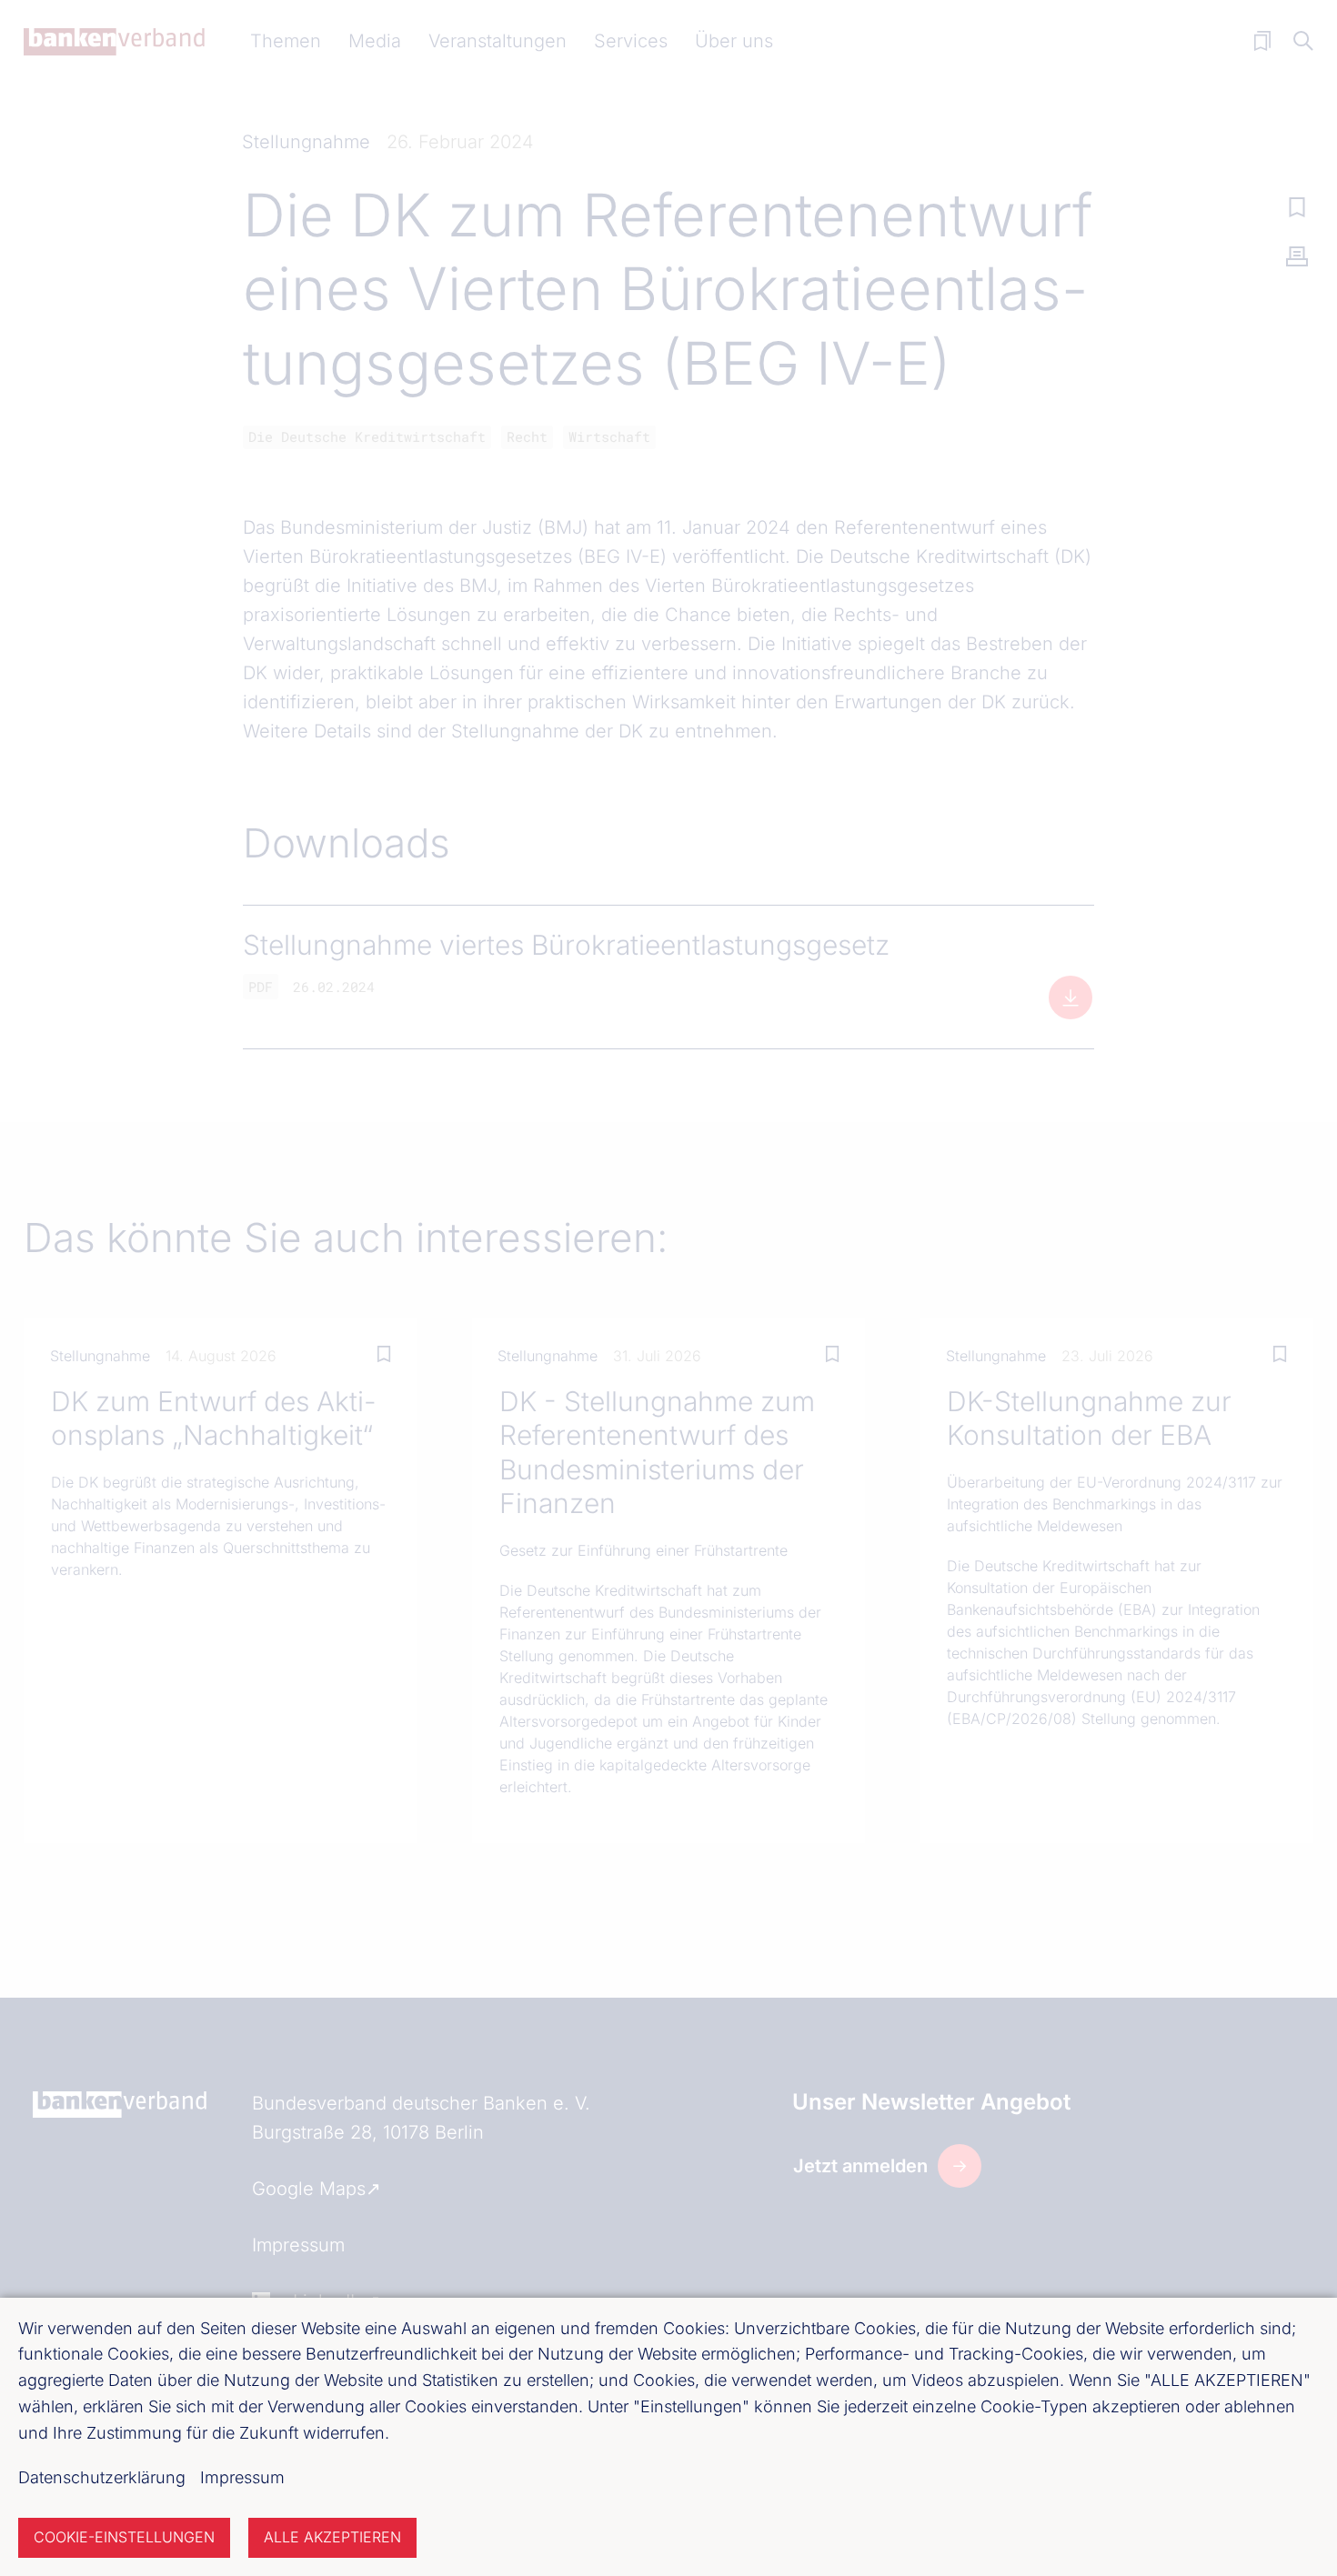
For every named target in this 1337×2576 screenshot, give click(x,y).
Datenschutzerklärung (102, 2477)
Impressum (242, 2477)
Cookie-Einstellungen (124, 2537)
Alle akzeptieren (332, 2537)
